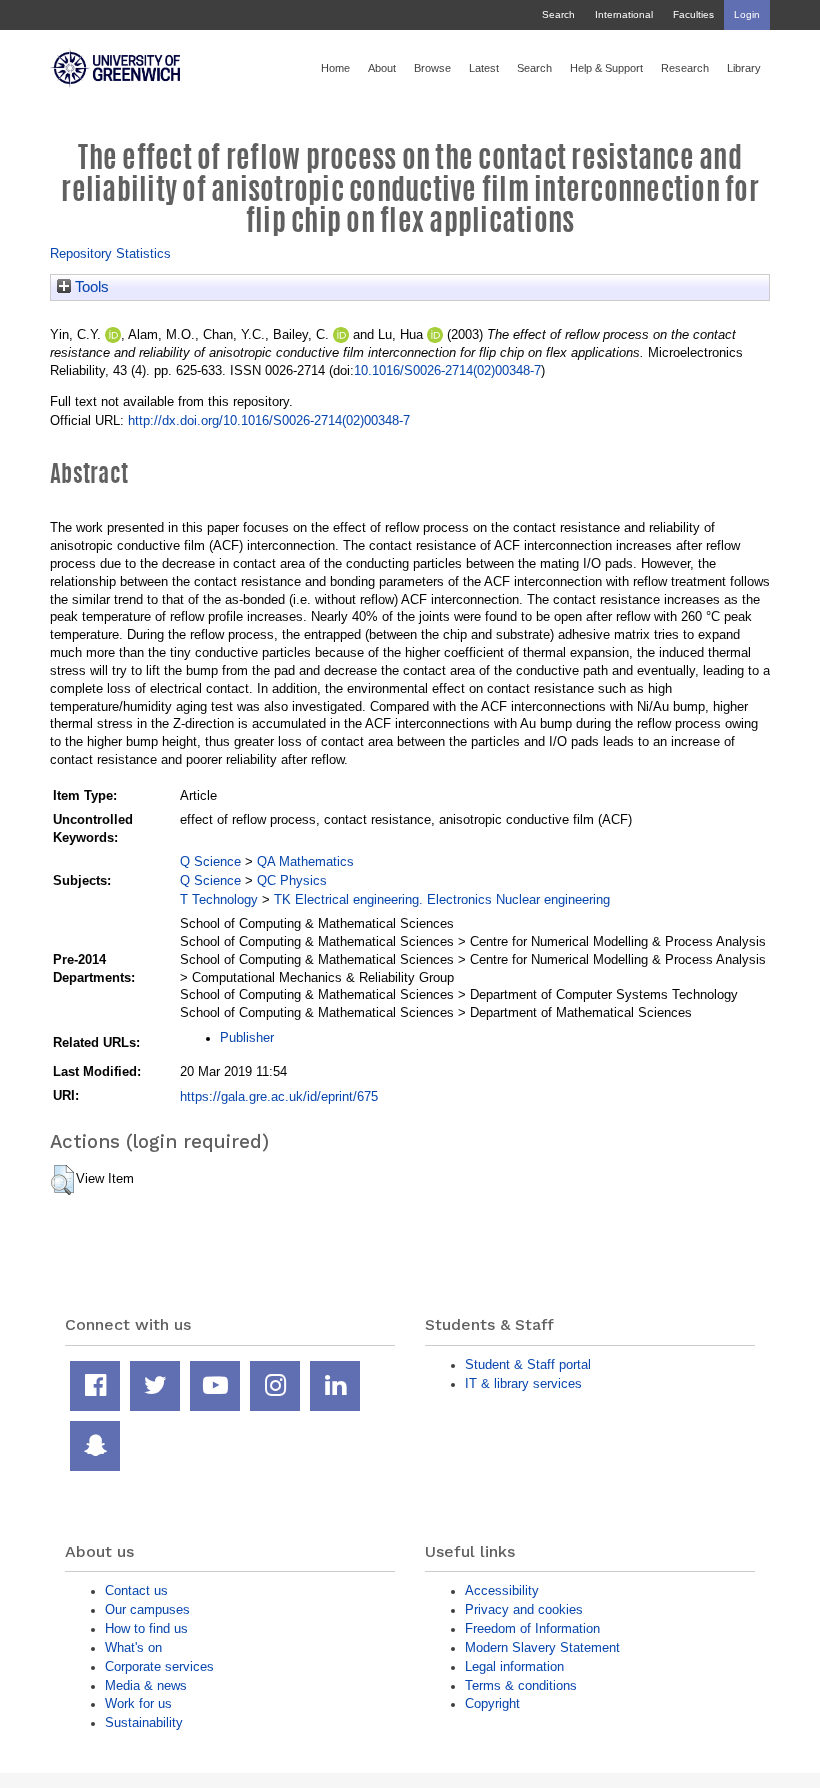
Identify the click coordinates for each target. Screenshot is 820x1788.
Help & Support (606, 68)
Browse (432, 68)
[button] (62, 1180)
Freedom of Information (532, 1628)
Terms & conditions (521, 1685)
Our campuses (147, 1609)
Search (558, 14)
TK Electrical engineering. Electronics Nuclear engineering (442, 899)
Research (685, 68)
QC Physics (292, 880)
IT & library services (523, 1383)
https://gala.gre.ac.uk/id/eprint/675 (279, 1096)
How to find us (146, 1628)
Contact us (136, 1590)
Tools (90, 287)
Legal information (514, 1666)
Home (335, 68)
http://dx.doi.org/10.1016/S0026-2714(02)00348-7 (269, 420)
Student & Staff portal (528, 1364)
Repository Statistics (110, 253)
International (624, 14)
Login (747, 14)
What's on (133, 1647)
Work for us (138, 1703)
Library (744, 68)
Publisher (247, 1037)
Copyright (492, 1703)
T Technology (219, 899)
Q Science (210, 861)
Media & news (146, 1685)
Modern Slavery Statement (542, 1647)
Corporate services (159, 1666)
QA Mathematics (305, 861)
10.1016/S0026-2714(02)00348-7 (447, 370)
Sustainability (144, 1722)
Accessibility (502, 1590)
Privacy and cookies (524, 1609)
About (382, 68)
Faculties (693, 14)
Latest (484, 68)
